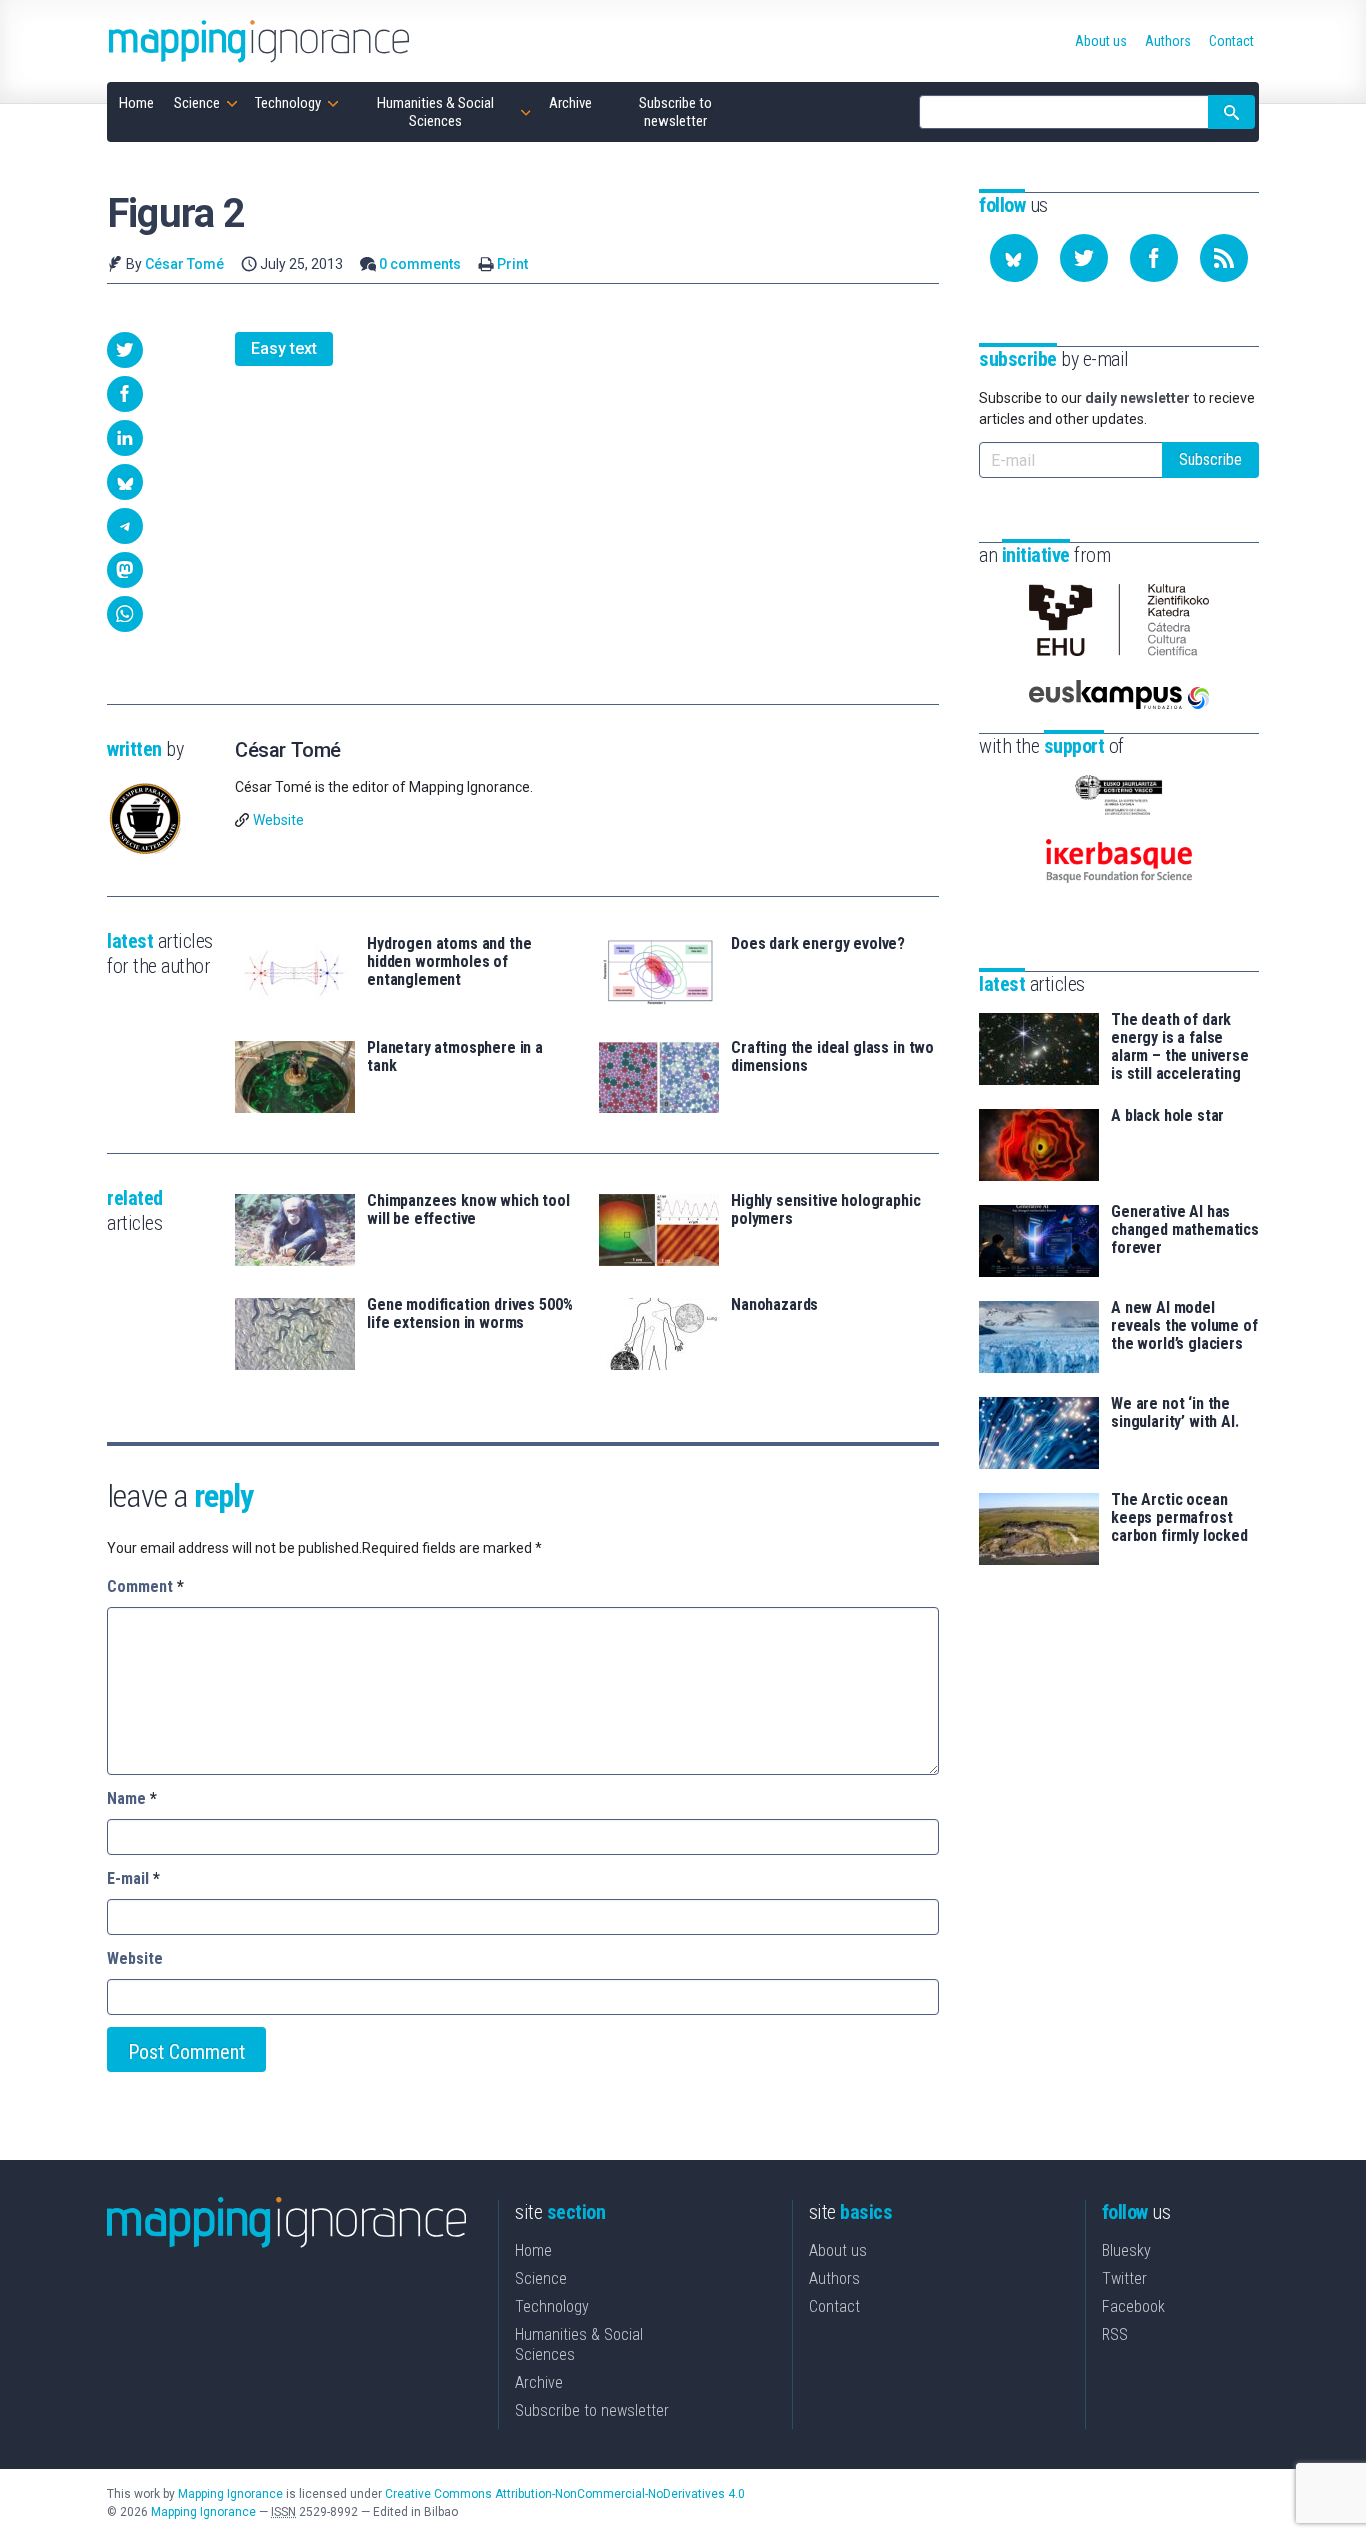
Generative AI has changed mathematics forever (1185, 1230)
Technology (552, 2306)
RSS (1115, 2334)
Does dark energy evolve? (818, 944)
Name (132, 1798)
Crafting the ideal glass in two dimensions (832, 1057)
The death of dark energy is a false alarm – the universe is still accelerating (1180, 1047)
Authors (834, 2278)
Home (533, 2250)
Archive (539, 2382)
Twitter (1124, 2278)
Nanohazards (774, 1305)
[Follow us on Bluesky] (1014, 258)
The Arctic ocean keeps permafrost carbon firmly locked (1179, 1518)
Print (512, 264)
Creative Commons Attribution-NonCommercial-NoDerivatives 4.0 (565, 2494)
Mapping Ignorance (230, 2494)
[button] (125, 350)
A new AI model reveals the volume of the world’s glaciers (1184, 1326)
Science (541, 2278)
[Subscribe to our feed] (1224, 258)
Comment (145, 1586)
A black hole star (1167, 1116)
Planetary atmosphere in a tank (455, 1057)
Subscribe (1210, 459)
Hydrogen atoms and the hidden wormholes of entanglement (449, 962)
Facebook (1133, 2306)
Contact (834, 2306)
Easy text (284, 348)
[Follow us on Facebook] (1154, 258)
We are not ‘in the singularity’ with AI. (1175, 1413)
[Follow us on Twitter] (1084, 258)
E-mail (133, 1878)
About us (838, 2250)
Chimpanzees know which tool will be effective (468, 1210)
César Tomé (184, 264)
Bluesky (1126, 2250)
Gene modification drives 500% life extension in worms (469, 1314)
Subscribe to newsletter (592, 2410)
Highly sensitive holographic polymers (826, 1210)
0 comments (420, 264)
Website (278, 820)
